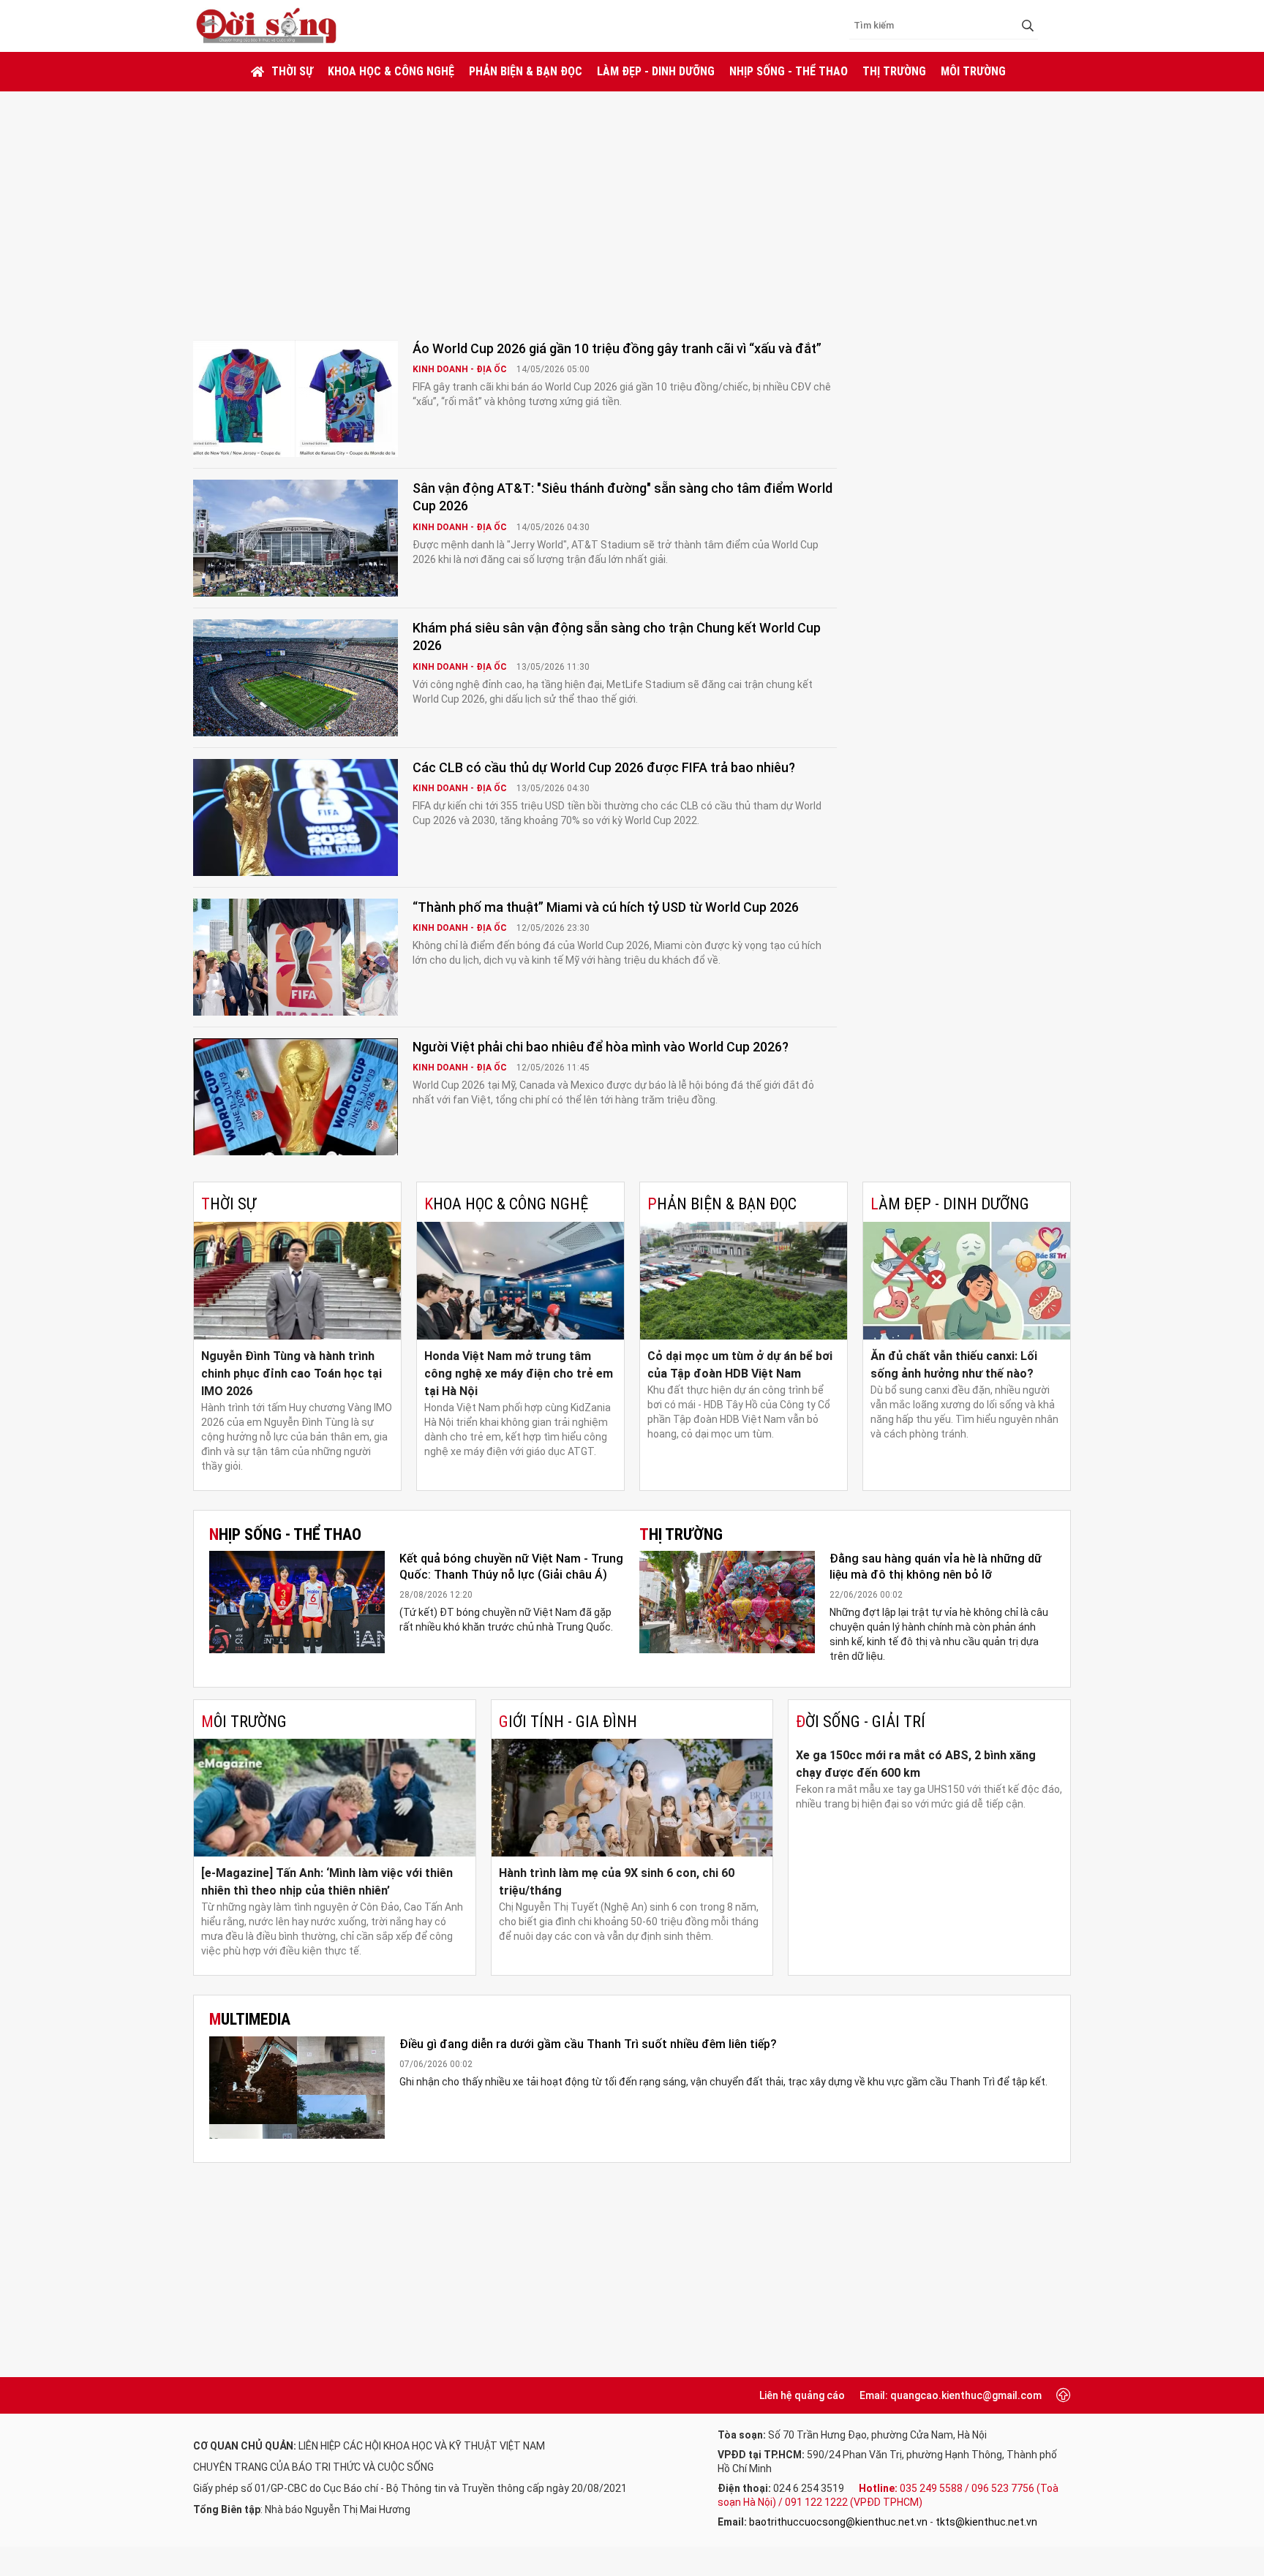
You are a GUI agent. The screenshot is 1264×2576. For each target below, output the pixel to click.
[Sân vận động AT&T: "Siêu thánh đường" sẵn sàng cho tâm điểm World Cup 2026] (296, 538)
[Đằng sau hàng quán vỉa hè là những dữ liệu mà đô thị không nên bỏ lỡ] (727, 1602)
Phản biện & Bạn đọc (526, 71)
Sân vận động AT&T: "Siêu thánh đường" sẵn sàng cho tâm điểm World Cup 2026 (622, 497)
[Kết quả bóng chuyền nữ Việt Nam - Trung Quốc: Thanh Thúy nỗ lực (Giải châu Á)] (297, 1602)
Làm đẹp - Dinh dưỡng (656, 71)
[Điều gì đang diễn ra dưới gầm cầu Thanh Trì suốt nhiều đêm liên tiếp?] (297, 2088)
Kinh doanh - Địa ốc (461, 369)
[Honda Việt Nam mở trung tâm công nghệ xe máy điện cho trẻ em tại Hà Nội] (520, 1281)
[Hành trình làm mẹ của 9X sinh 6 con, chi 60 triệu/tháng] (632, 1798)
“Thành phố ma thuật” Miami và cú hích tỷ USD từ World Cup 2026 (606, 907)
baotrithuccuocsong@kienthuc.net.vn (838, 2522)
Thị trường (894, 71)
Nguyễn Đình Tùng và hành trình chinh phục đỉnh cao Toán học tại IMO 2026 (291, 1374)
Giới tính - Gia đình (568, 1722)
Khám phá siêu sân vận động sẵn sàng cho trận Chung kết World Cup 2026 (617, 637)
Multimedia (250, 2019)
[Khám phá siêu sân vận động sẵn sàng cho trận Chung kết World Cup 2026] (296, 678)
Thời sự (292, 71)
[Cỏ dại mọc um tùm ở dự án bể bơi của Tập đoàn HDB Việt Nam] (744, 1281)
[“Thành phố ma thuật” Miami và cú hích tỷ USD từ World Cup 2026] (296, 957)
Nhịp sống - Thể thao (789, 71)
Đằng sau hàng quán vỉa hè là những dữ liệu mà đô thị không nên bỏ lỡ (936, 1567)
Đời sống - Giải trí (861, 1722)
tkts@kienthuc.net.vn (986, 2522)
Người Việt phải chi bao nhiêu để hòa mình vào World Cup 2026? (601, 1047)
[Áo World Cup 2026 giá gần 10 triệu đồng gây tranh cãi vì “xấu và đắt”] (296, 399)
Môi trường (973, 71)
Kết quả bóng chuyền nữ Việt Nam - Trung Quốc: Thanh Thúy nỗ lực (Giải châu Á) (511, 1567)
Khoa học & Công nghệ (391, 71)
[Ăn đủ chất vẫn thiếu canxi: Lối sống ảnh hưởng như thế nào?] (967, 1281)
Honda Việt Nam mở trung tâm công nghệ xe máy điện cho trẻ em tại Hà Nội (519, 1374)
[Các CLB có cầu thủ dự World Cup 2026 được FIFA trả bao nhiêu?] (296, 817)
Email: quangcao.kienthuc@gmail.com (951, 2395)
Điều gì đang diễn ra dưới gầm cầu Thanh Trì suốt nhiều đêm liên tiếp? (588, 2044)
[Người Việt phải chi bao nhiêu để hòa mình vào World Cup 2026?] (296, 1097)
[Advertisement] (632, 201)
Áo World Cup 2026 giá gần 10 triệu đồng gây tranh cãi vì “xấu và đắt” (617, 348)
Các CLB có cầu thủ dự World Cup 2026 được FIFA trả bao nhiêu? (604, 767)
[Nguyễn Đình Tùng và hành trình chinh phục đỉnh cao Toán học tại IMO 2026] (297, 1281)
